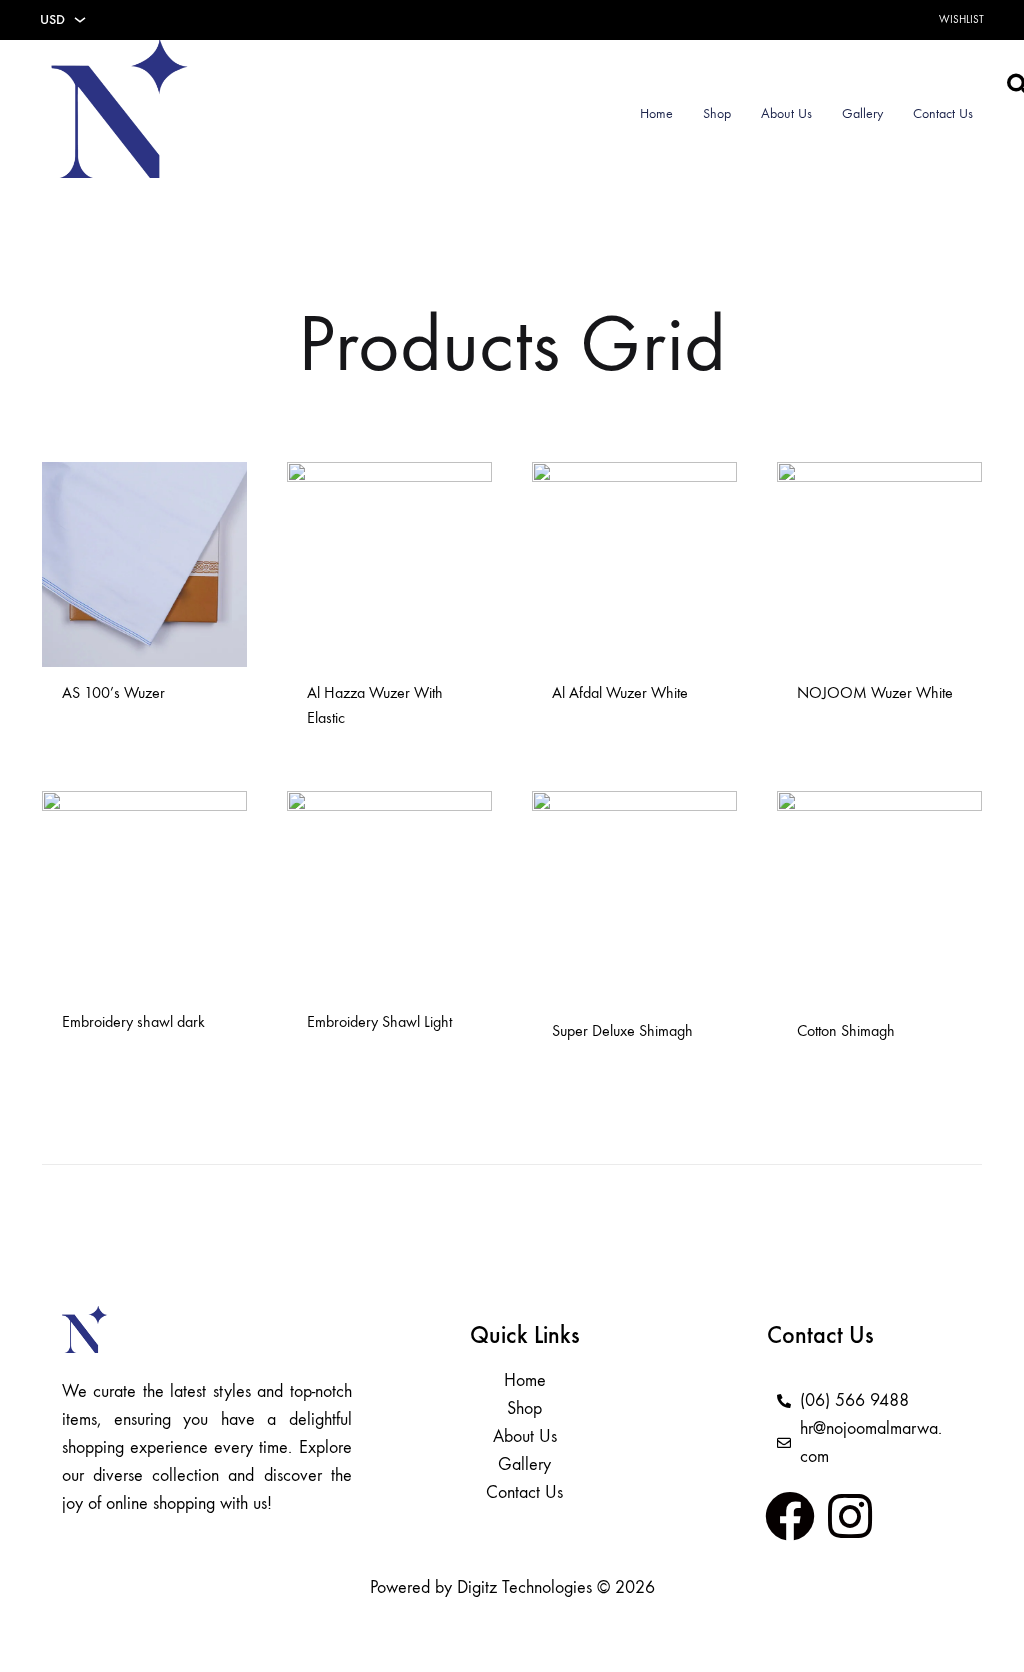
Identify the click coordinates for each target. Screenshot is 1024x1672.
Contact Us (943, 113)
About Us (786, 113)
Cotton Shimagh (846, 1030)
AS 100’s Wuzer (113, 692)
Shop (717, 113)
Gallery (862, 113)
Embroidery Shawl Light (379, 1021)
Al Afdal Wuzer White (620, 692)
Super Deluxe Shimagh (622, 1030)
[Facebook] (790, 1516)
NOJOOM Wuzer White (875, 692)
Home (656, 113)
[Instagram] (850, 1516)
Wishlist (961, 19)
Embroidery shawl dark (133, 1021)
